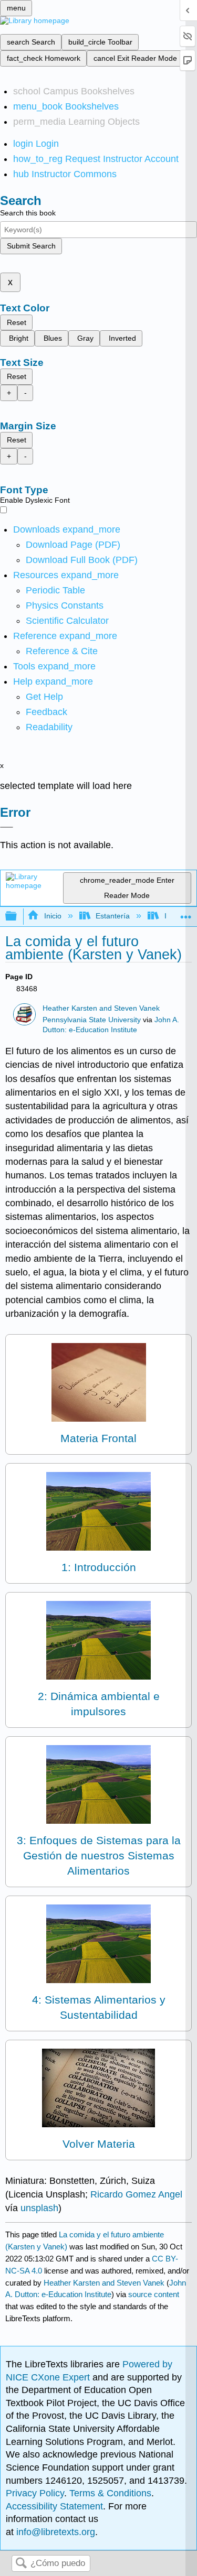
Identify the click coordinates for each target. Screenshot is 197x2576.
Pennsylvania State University (92, 1020)
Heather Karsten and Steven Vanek (101, 1008)
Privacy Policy (35, 2493)
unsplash (39, 2208)
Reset (17, 322)
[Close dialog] (7, 827)
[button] (46, 712)
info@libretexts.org (54, 2532)
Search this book (28, 213)
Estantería (113, 916)
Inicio (53, 916)
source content (154, 2294)
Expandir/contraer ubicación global (186, 913)
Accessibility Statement (54, 2506)
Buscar (21, 2564)
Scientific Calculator (67, 621)
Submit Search (31, 246)
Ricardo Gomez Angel (136, 2194)
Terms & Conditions (110, 2493)
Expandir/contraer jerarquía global (18, 917)
